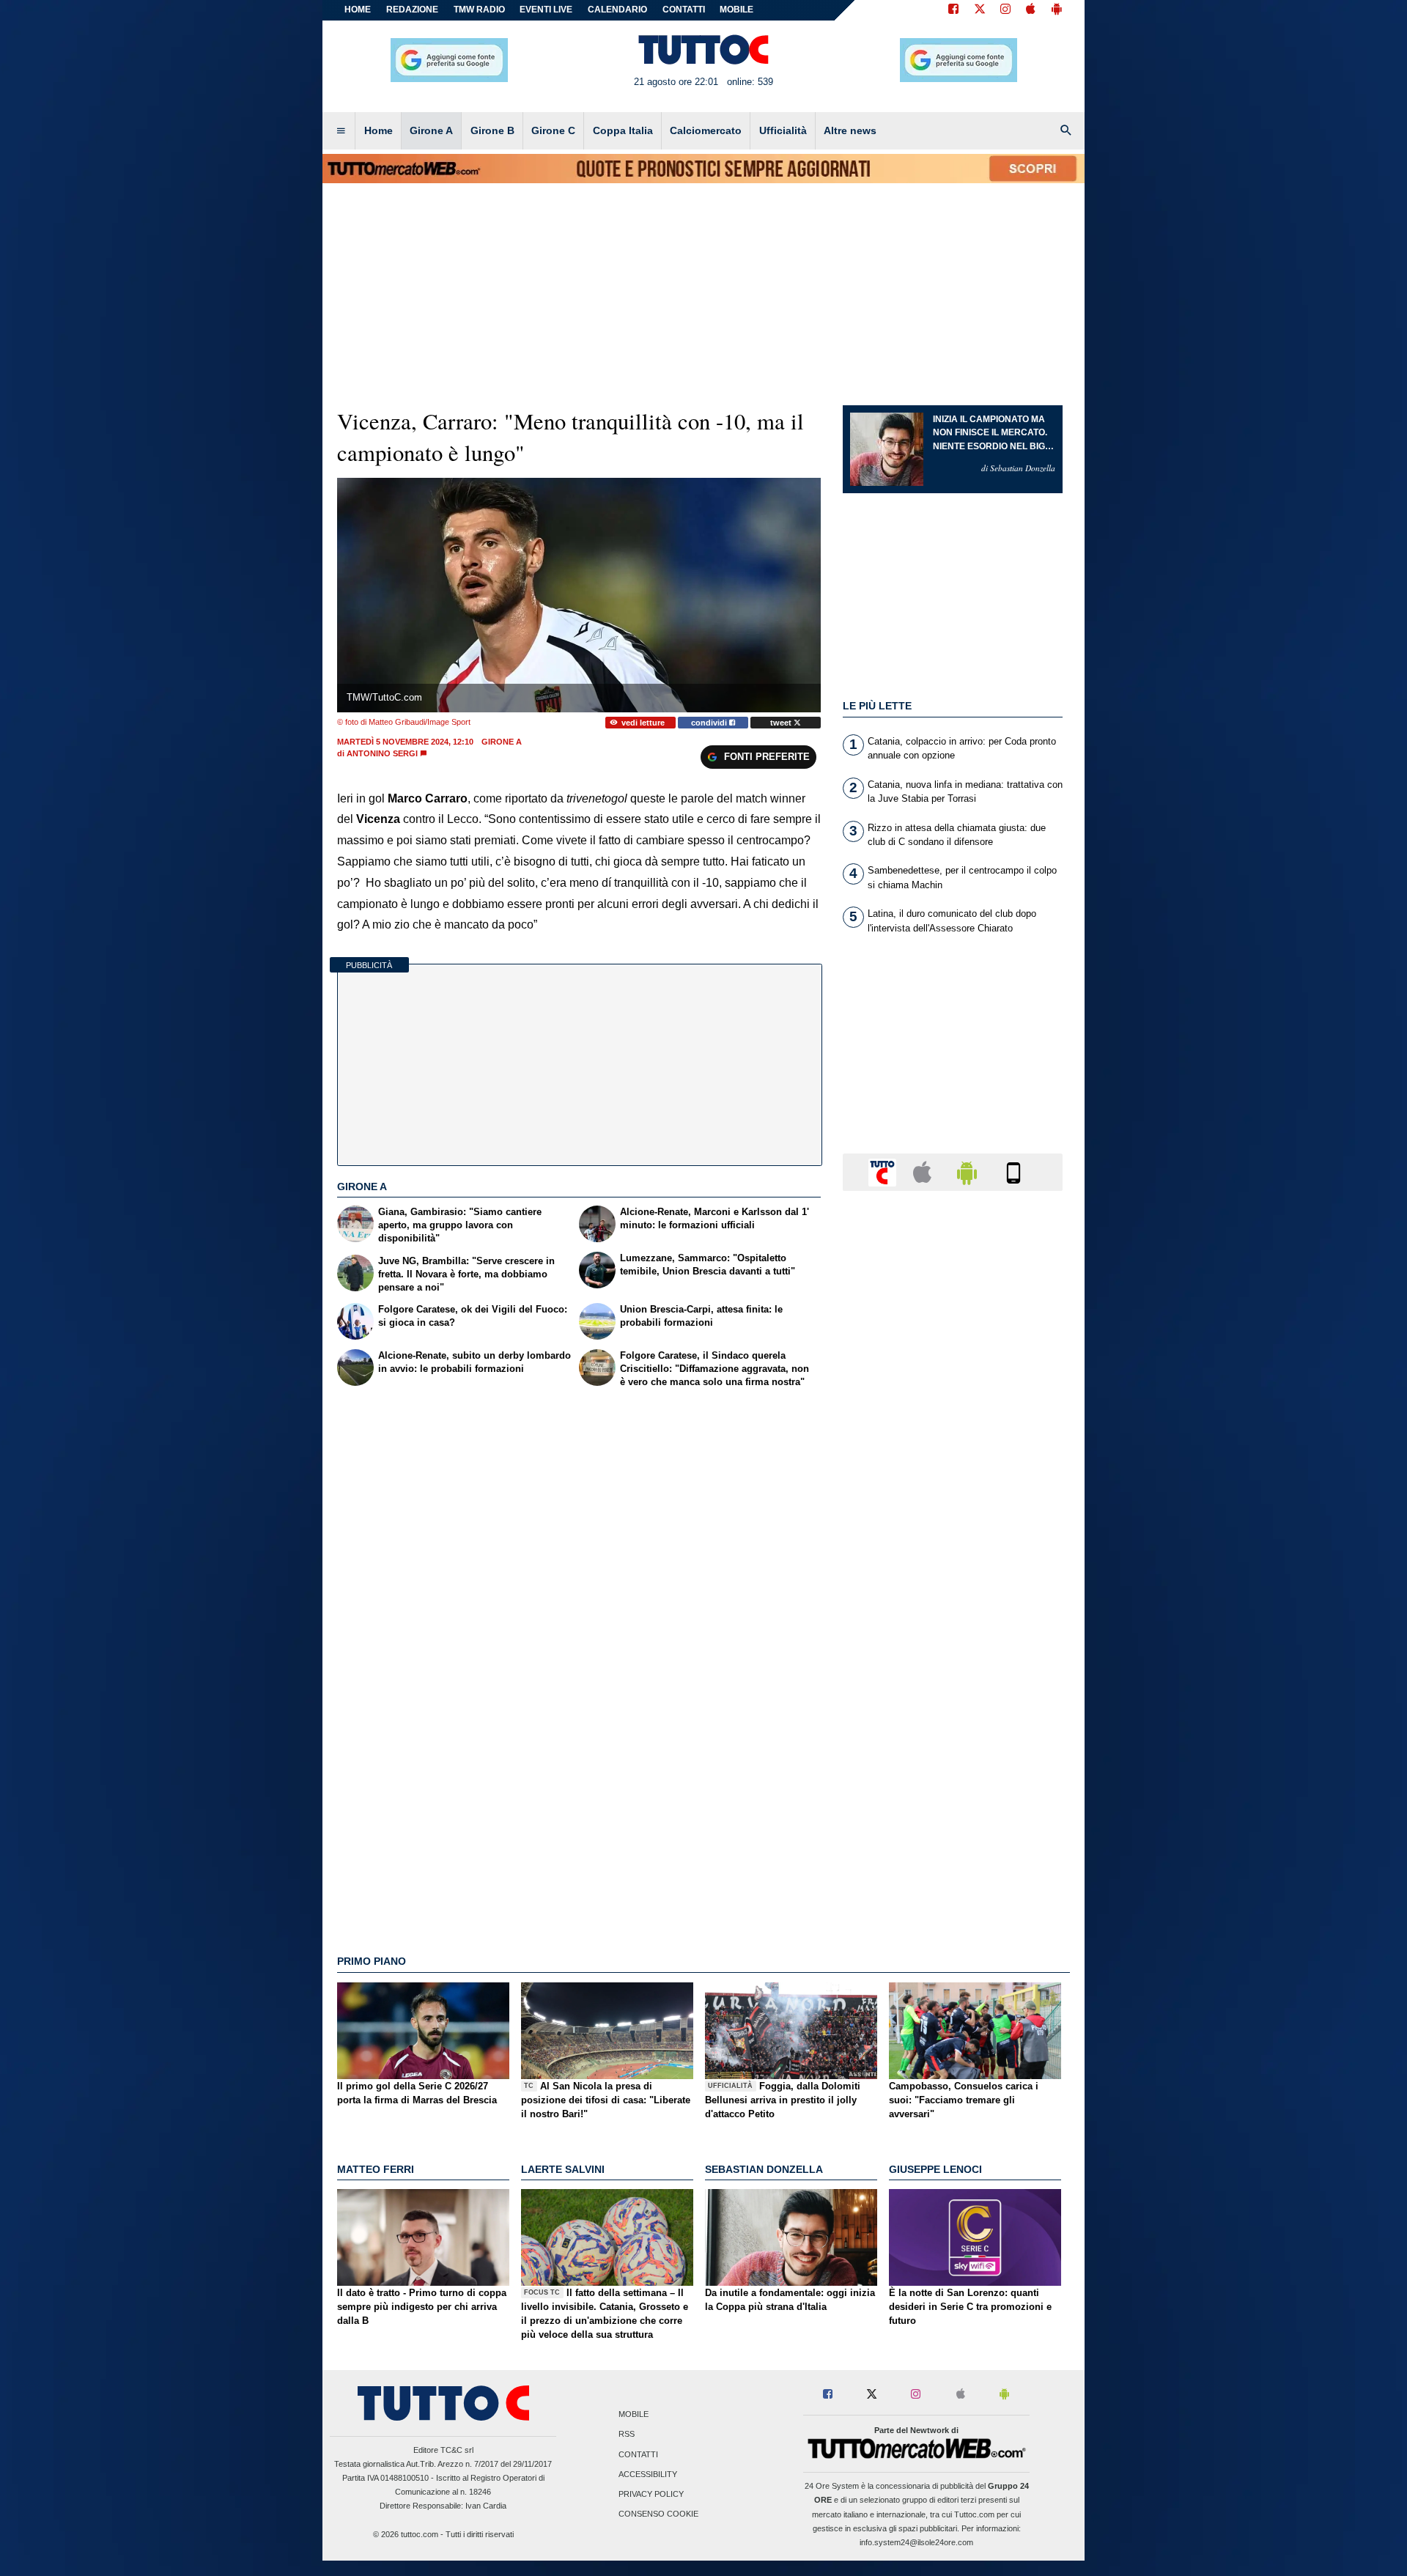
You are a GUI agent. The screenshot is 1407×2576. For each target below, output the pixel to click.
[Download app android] (1057, 10)
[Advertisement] (953, 1771)
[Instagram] (1006, 10)
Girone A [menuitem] (431, 130)
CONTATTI (684, 10)
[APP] (885, 1171)
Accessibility (648, 2474)
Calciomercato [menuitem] (706, 130)
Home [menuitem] (378, 130)
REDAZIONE (412, 10)
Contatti (638, 2454)
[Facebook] (953, 10)
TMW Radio (479, 10)
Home (358, 10)
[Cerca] (1066, 131)
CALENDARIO (617, 10)
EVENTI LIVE (546, 10)
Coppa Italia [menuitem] (623, 130)
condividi (710, 723)
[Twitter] (980, 10)
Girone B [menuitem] (492, 130)
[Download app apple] (1031, 10)
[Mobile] (1013, 1171)
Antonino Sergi (382, 753)
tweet (782, 723)
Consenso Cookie (658, 2514)
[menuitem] (341, 131)
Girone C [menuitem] (553, 130)
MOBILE (736, 10)
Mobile (634, 2415)
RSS (627, 2435)
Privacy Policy (651, 2494)
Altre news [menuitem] (850, 130)
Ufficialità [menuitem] (783, 130)
